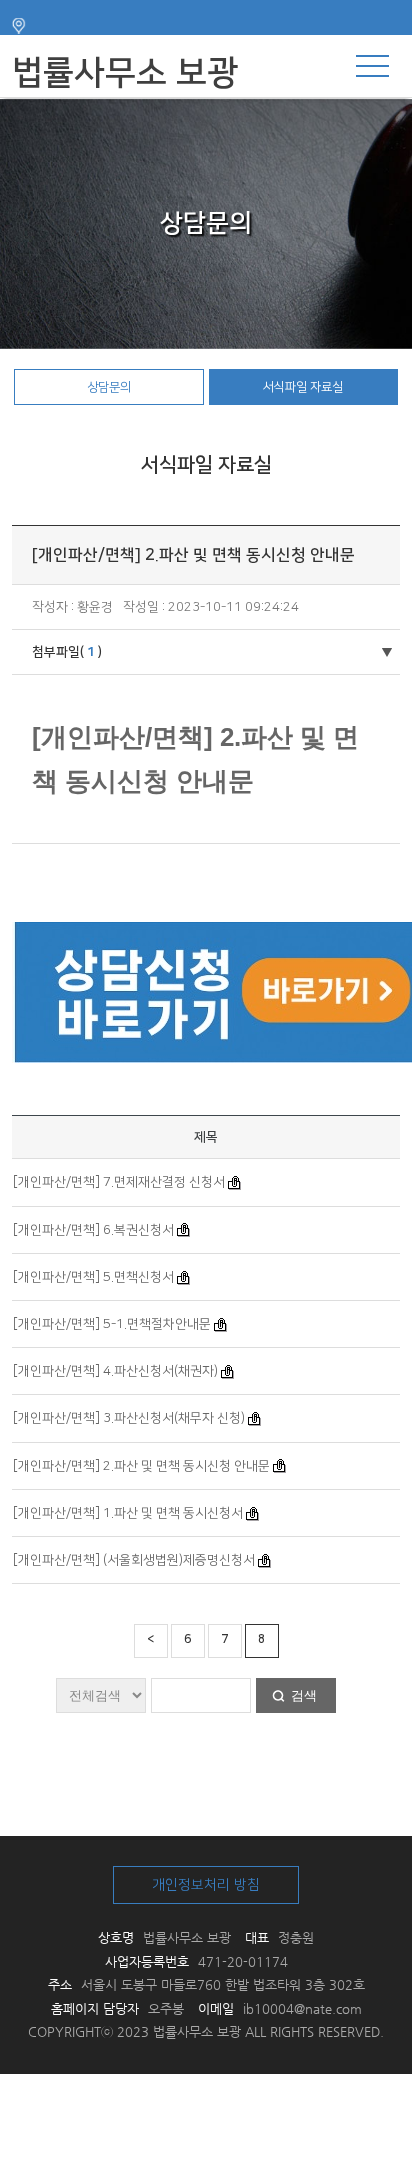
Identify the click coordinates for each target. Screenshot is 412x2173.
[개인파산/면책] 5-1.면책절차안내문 (112, 1324)
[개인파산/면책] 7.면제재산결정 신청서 (119, 1182)
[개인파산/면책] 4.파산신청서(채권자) (115, 1371)
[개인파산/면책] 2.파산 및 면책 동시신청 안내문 (141, 1466)
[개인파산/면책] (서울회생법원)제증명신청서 (134, 1560)
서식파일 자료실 (303, 387)
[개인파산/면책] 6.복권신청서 (93, 1230)
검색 (304, 1695)
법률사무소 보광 (125, 73)
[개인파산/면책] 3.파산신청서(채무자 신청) (129, 1418)
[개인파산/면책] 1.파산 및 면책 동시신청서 (128, 1513)
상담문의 (109, 387)
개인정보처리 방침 (206, 1885)
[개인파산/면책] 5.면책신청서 (93, 1277)
